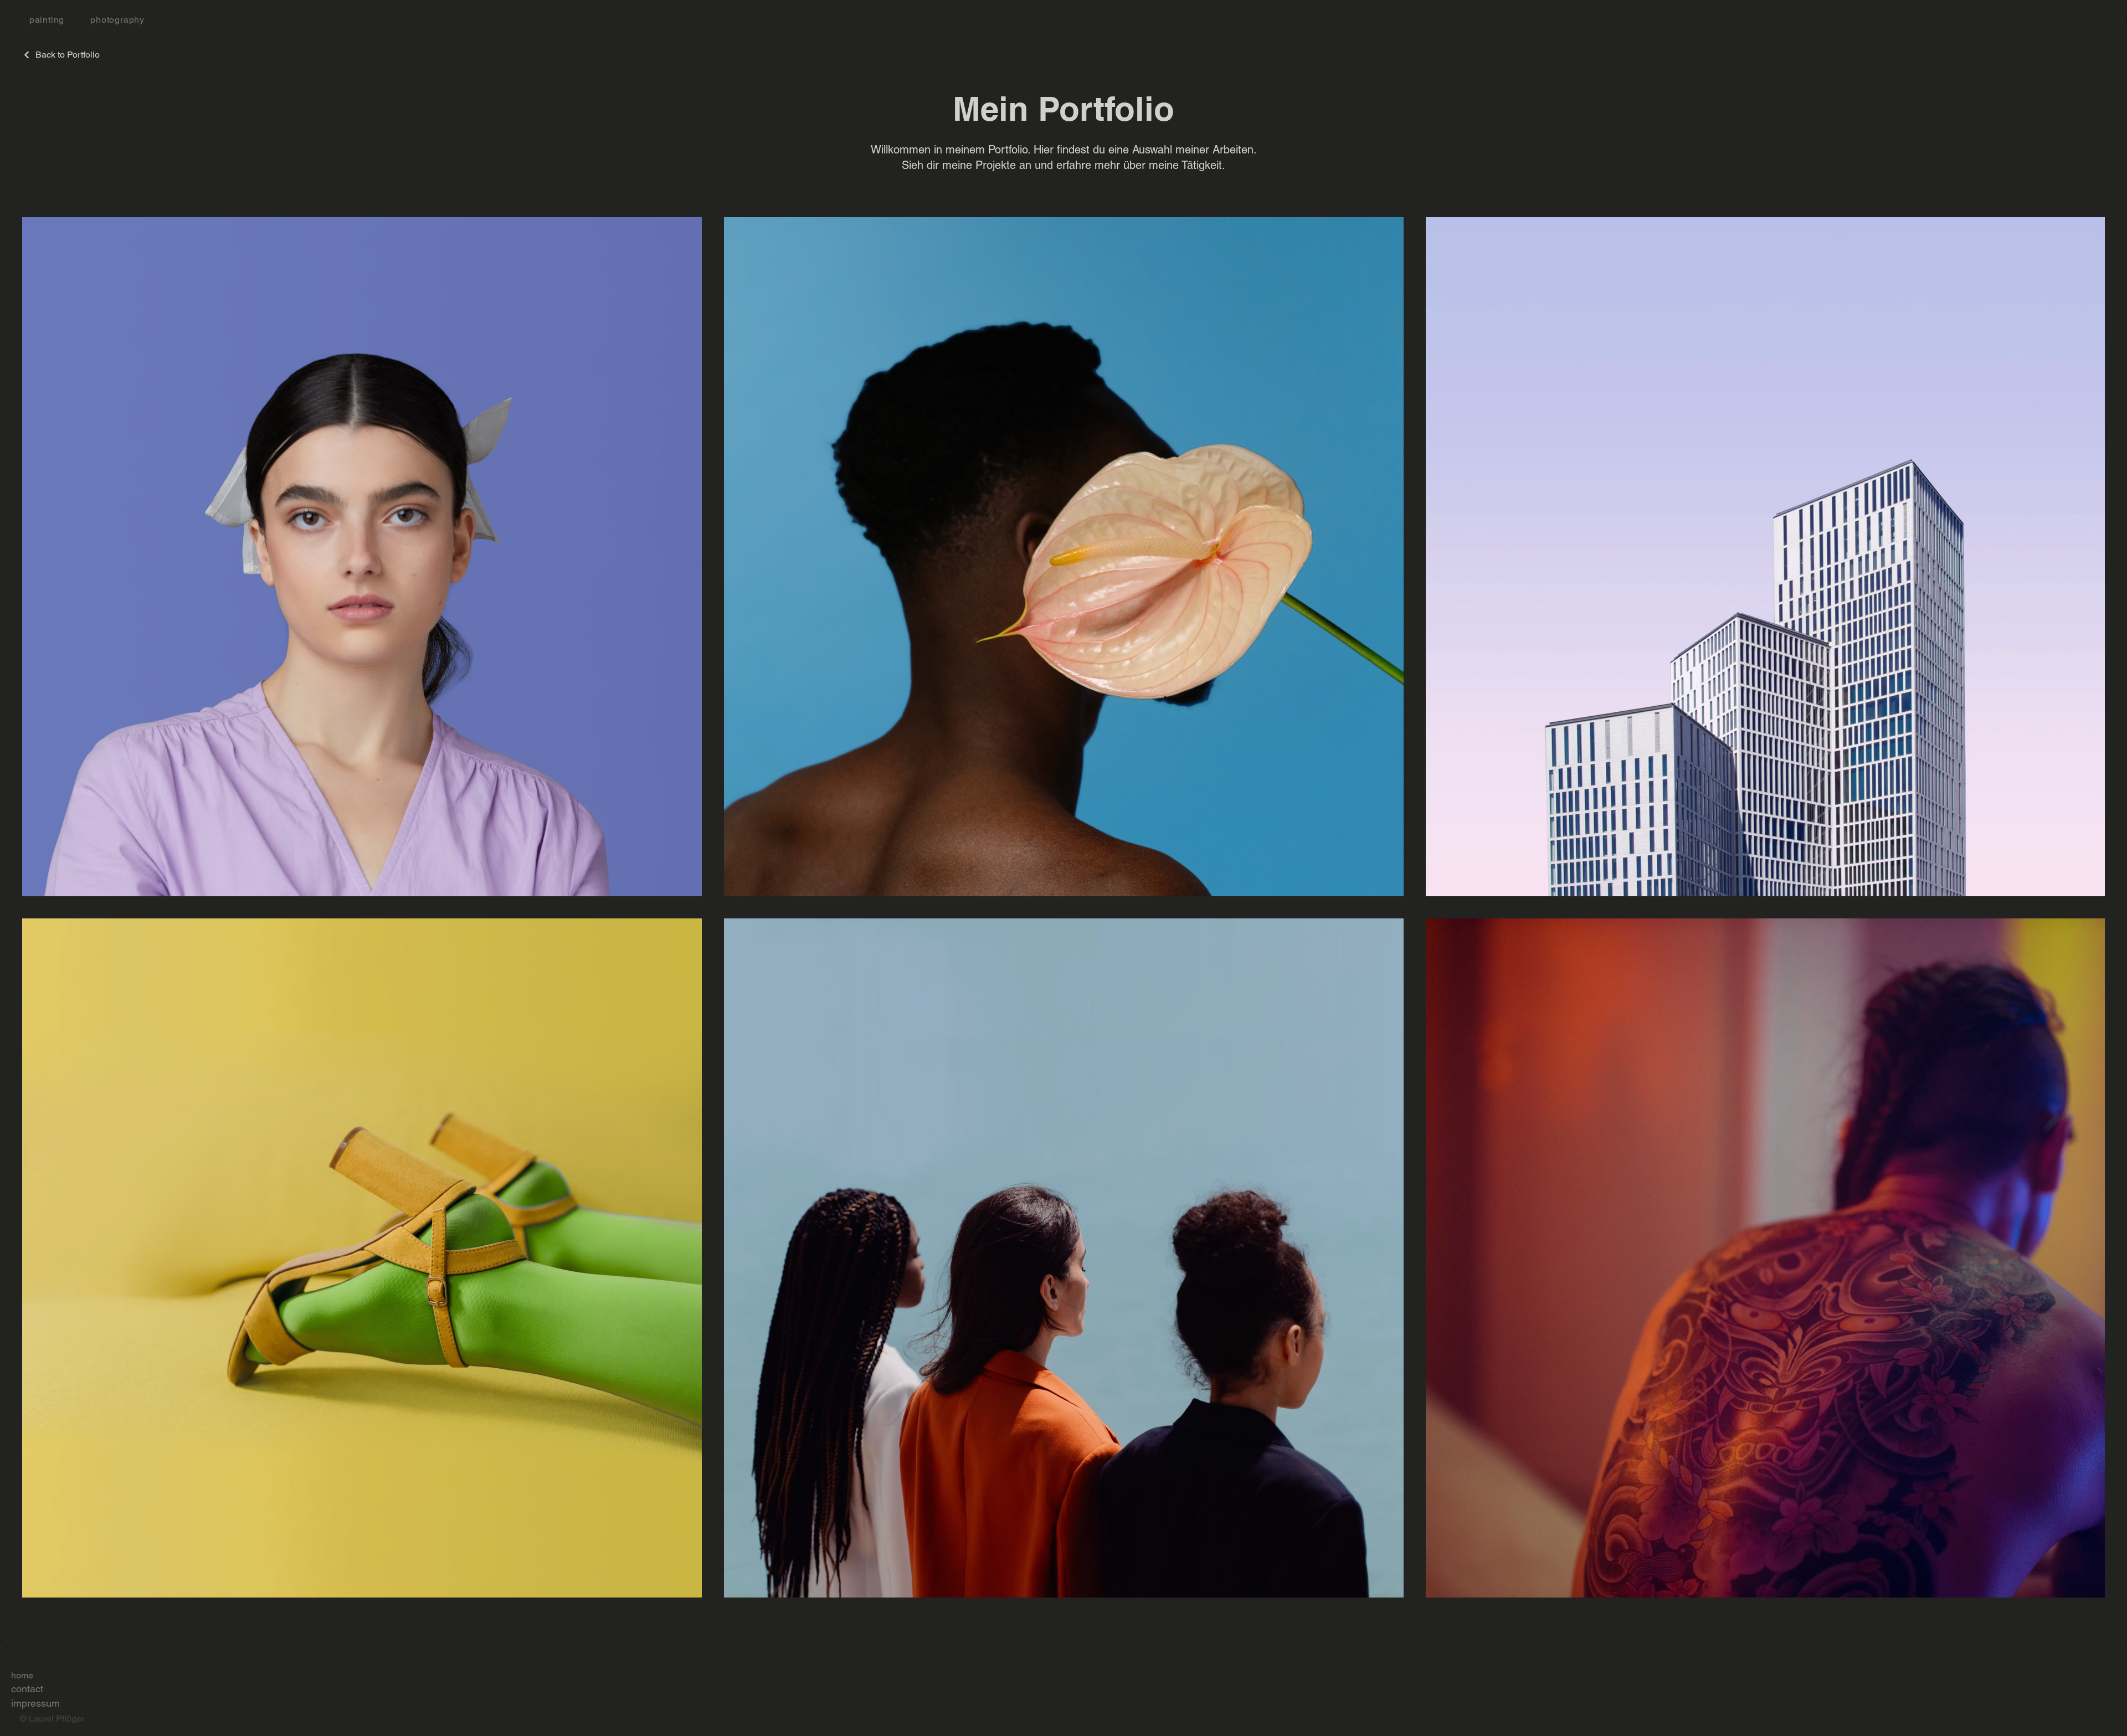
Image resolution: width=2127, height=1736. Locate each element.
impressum (35, 1703)
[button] (110, 20)
